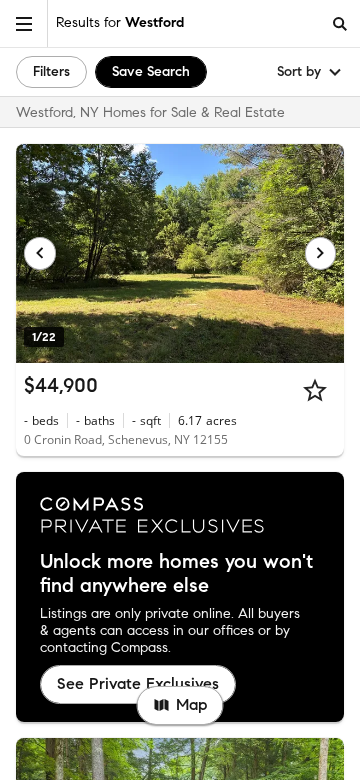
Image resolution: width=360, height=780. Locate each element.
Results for (120, 22)
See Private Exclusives (138, 683)
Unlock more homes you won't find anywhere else (176, 574)
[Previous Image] (40, 253)
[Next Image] (321, 253)
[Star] (315, 390)
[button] (24, 23)
